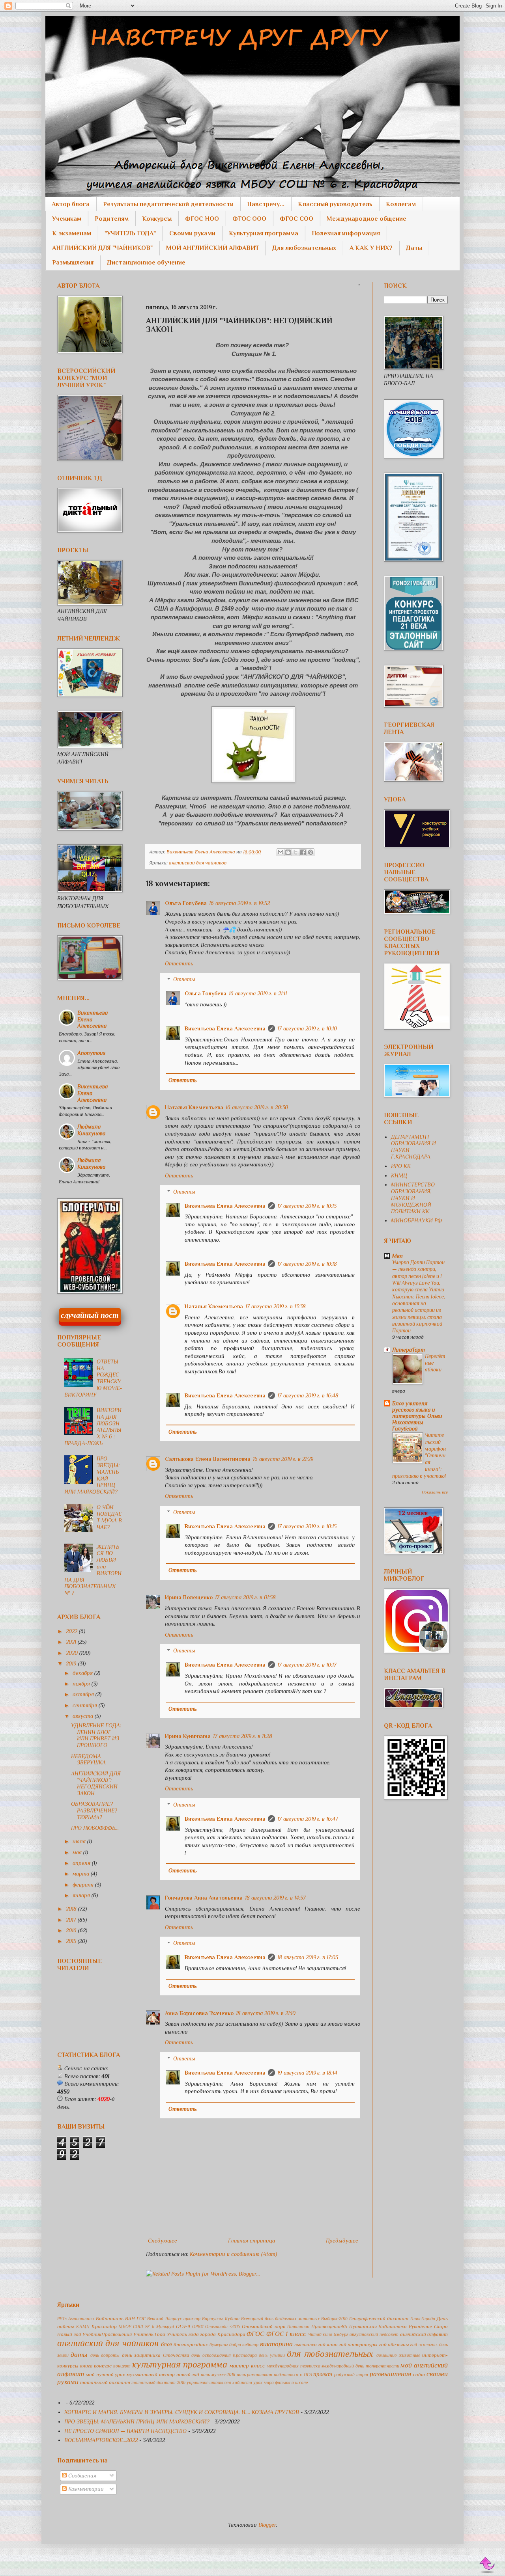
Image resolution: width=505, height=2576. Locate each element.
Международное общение (367, 219)
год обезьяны (394, 2345)
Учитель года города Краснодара (206, 2334)
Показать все (435, 1492)
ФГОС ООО (249, 219)
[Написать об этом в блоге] (288, 852)
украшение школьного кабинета (219, 2382)
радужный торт (351, 2375)
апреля (82, 1863)
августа (84, 1716)
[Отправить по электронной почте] (281, 852)
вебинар (250, 2345)
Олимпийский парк (264, 2326)
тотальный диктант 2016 (158, 2382)
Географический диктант (379, 2319)
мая (78, 1852)
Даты (414, 248)
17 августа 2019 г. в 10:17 (307, 1665)
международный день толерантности (360, 2366)
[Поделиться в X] (296, 852)
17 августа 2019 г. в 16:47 (308, 1819)
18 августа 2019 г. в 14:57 (275, 1898)
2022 (72, 1631)
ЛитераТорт (409, 1350)
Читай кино (320, 2334)
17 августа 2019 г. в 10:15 (307, 1526)
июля (80, 1841)
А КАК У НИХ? (371, 248)
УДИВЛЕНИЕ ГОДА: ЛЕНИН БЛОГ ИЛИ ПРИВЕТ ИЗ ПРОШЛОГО (96, 1735)
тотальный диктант (105, 2382)
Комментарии (85, 2489)
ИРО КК (401, 1166)
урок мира (264, 2382)
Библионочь (110, 2319)
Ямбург (341, 2334)
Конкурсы (157, 219)
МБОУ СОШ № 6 (137, 2326)
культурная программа (180, 2365)
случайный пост (90, 1315)
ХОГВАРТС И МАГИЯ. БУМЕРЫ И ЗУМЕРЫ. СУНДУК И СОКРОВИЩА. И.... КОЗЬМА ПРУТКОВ (182, 2412)
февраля (84, 1885)
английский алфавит (424, 2334)
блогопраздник (191, 2345)
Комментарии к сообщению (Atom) (233, 2254)
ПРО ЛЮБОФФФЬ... (95, 1828)
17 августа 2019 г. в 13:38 (276, 1306)
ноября (82, 1684)
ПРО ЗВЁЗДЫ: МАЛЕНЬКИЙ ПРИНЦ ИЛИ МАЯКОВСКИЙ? (137, 2421)
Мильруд (165, 2326)
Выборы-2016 (334, 2319)
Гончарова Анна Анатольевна (204, 1898)
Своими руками (192, 233)
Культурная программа (264, 233)
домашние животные (398, 2355)
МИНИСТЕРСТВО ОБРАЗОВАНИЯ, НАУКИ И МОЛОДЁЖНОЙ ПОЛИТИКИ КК (413, 1198)
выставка (306, 2345)
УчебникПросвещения (107, 2334)
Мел (397, 1256)
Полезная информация (346, 233)
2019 (72, 1663)
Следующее (163, 2241)
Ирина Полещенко (189, 1597)
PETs (62, 2319)
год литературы (358, 2345)
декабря (83, 1673)
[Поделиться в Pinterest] (310, 852)
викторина (276, 2344)
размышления (391, 2374)
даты (79, 2355)
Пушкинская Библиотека (378, 2326)
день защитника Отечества (156, 2355)
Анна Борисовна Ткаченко (199, 2013)
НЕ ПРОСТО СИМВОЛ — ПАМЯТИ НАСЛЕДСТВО (125, 2431)
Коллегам (401, 204)
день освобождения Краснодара (224, 2355)
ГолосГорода (423, 2319)
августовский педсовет (374, 2334)
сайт (419, 2375)
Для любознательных (304, 248)
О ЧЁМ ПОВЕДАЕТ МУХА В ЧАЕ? (109, 1517)
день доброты (105, 2355)
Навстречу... (266, 204)
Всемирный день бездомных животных (280, 2319)
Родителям (112, 219)
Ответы (184, 980)
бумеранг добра (225, 2345)
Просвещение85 (329, 2326)
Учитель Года (150, 2334)
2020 (73, 1653)
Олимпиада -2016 (223, 2326)
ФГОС (255, 2334)
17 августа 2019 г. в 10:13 (307, 1206)
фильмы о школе (291, 2382)
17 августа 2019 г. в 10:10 (307, 1028)
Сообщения (81, 2475)
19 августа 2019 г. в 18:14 (307, 2073)
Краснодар (104, 2326)
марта (82, 1874)
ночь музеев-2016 (218, 2375)
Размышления (73, 263)
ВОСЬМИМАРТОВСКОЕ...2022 (101, 2440)
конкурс (103, 2366)
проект (323, 2374)
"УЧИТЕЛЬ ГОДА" (130, 233)
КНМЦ (399, 1175)
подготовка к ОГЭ (293, 2375)
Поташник (298, 2326)
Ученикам (67, 219)
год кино (328, 2345)
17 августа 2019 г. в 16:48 (308, 1395)
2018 (72, 1909)
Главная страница (252, 2241)
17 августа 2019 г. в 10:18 (307, 1264)
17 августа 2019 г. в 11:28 (243, 1736)
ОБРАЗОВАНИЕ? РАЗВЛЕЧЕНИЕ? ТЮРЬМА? (94, 1810)
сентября (86, 1705)
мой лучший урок (106, 2375)
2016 (72, 1930)
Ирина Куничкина (188, 1736)
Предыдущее (342, 2241)
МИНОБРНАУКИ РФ (416, 1220)
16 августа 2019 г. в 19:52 (239, 903)
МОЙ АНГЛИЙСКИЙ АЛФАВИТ (212, 248)
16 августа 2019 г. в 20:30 (257, 1107)
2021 (72, 1642)
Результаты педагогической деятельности (168, 204)
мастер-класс (247, 2366)
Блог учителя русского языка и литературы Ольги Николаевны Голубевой (417, 1416)
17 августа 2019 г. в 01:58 (245, 1597)
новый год (188, 2375)
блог (166, 2344)
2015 (72, 1941)
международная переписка (294, 2366)
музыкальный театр (151, 2375)
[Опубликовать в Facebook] (303, 852)
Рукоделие (420, 2326)
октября (84, 1694)
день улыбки (272, 2355)
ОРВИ (198, 2326)
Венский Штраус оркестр (174, 2319)
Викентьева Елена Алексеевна (225, 1028)
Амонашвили (81, 2319)
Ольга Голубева (186, 903)
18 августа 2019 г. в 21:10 (266, 2013)
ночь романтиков (255, 2375)
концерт (122, 2366)
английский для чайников (198, 863)
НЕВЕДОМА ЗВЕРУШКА (88, 1759)
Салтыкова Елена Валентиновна (208, 1459)
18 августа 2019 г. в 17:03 (308, 1957)
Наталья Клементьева (194, 1107)
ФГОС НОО (202, 219)
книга (86, 2366)
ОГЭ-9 (183, 2326)
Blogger (267, 2525)
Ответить (179, 963)
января (82, 1895)
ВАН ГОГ (135, 2319)
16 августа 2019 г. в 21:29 (283, 1459)
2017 (72, 1920)
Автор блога (71, 204)
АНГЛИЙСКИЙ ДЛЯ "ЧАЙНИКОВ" (102, 248)
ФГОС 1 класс (286, 2334)
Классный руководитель (335, 204)
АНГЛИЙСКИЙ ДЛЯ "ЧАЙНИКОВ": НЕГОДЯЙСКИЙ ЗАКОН (96, 1783)
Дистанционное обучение (146, 263)
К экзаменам (72, 233)
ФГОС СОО (296, 219)
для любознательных (330, 2354)
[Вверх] (488, 2565)
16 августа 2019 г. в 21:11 (258, 993)
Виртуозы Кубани (221, 2319)
